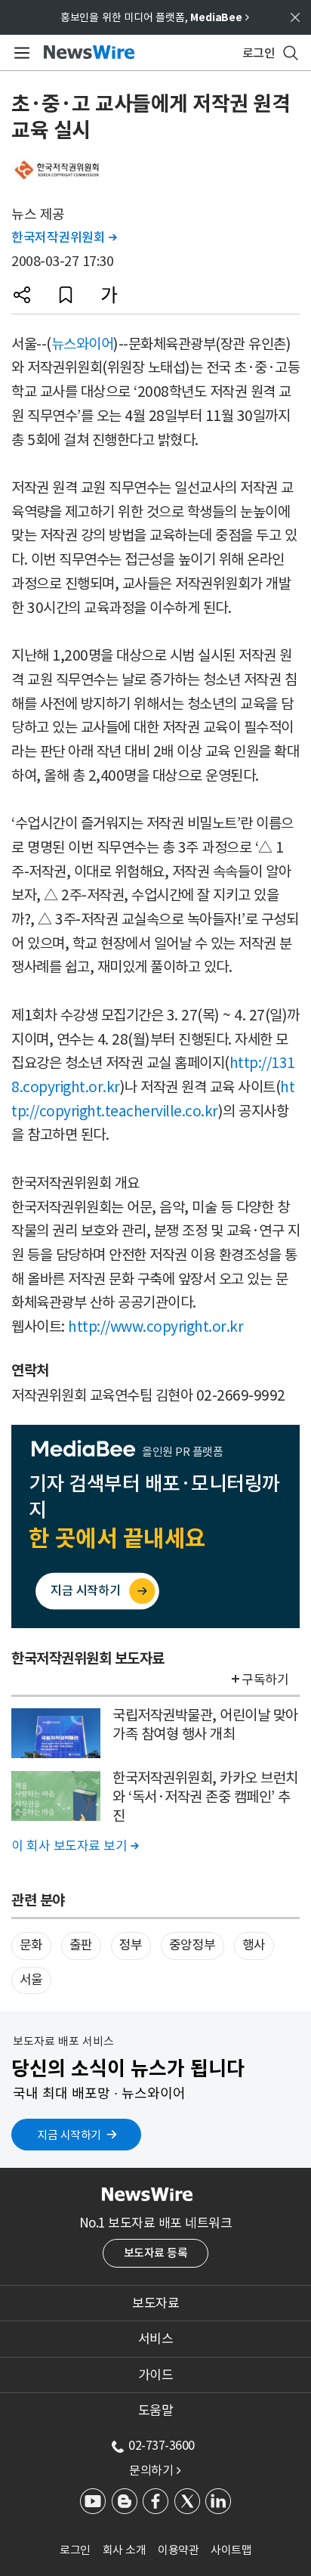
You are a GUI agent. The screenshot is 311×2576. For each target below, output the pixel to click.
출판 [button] (81, 1945)
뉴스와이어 (83, 344)
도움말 (156, 2410)
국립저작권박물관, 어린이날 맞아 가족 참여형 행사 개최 (205, 1725)
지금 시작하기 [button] (69, 2135)
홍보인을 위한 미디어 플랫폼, (155, 17)
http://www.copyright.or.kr (155, 1327)
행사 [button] (254, 1945)
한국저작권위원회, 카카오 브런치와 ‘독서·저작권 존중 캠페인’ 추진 (205, 1796)
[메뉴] (19, 53)
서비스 (156, 2339)
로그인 (75, 2550)
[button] (22, 295)
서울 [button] (31, 1980)
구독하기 (265, 1680)
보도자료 (155, 2303)
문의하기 (155, 2470)
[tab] (155, 2303)
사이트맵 (231, 2550)
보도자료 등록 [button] (156, 2253)
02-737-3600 (162, 2445)
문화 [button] (31, 1945)
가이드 (156, 2375)
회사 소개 (125, 2550)
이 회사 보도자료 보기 (75, 1846)
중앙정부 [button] (192, 1945)
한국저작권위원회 (64, 237)
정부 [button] (131, 1945)
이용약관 (178, 2550)
